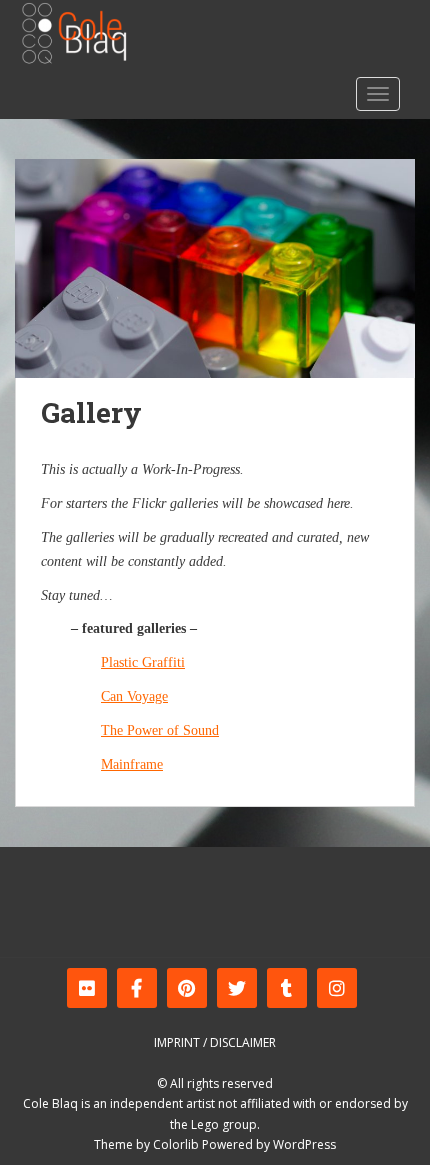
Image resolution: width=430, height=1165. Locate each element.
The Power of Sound (160, 730)
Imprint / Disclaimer (215, 1042)
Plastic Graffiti (143, 662)
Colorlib (176, 1144)
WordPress (304, 1144)
